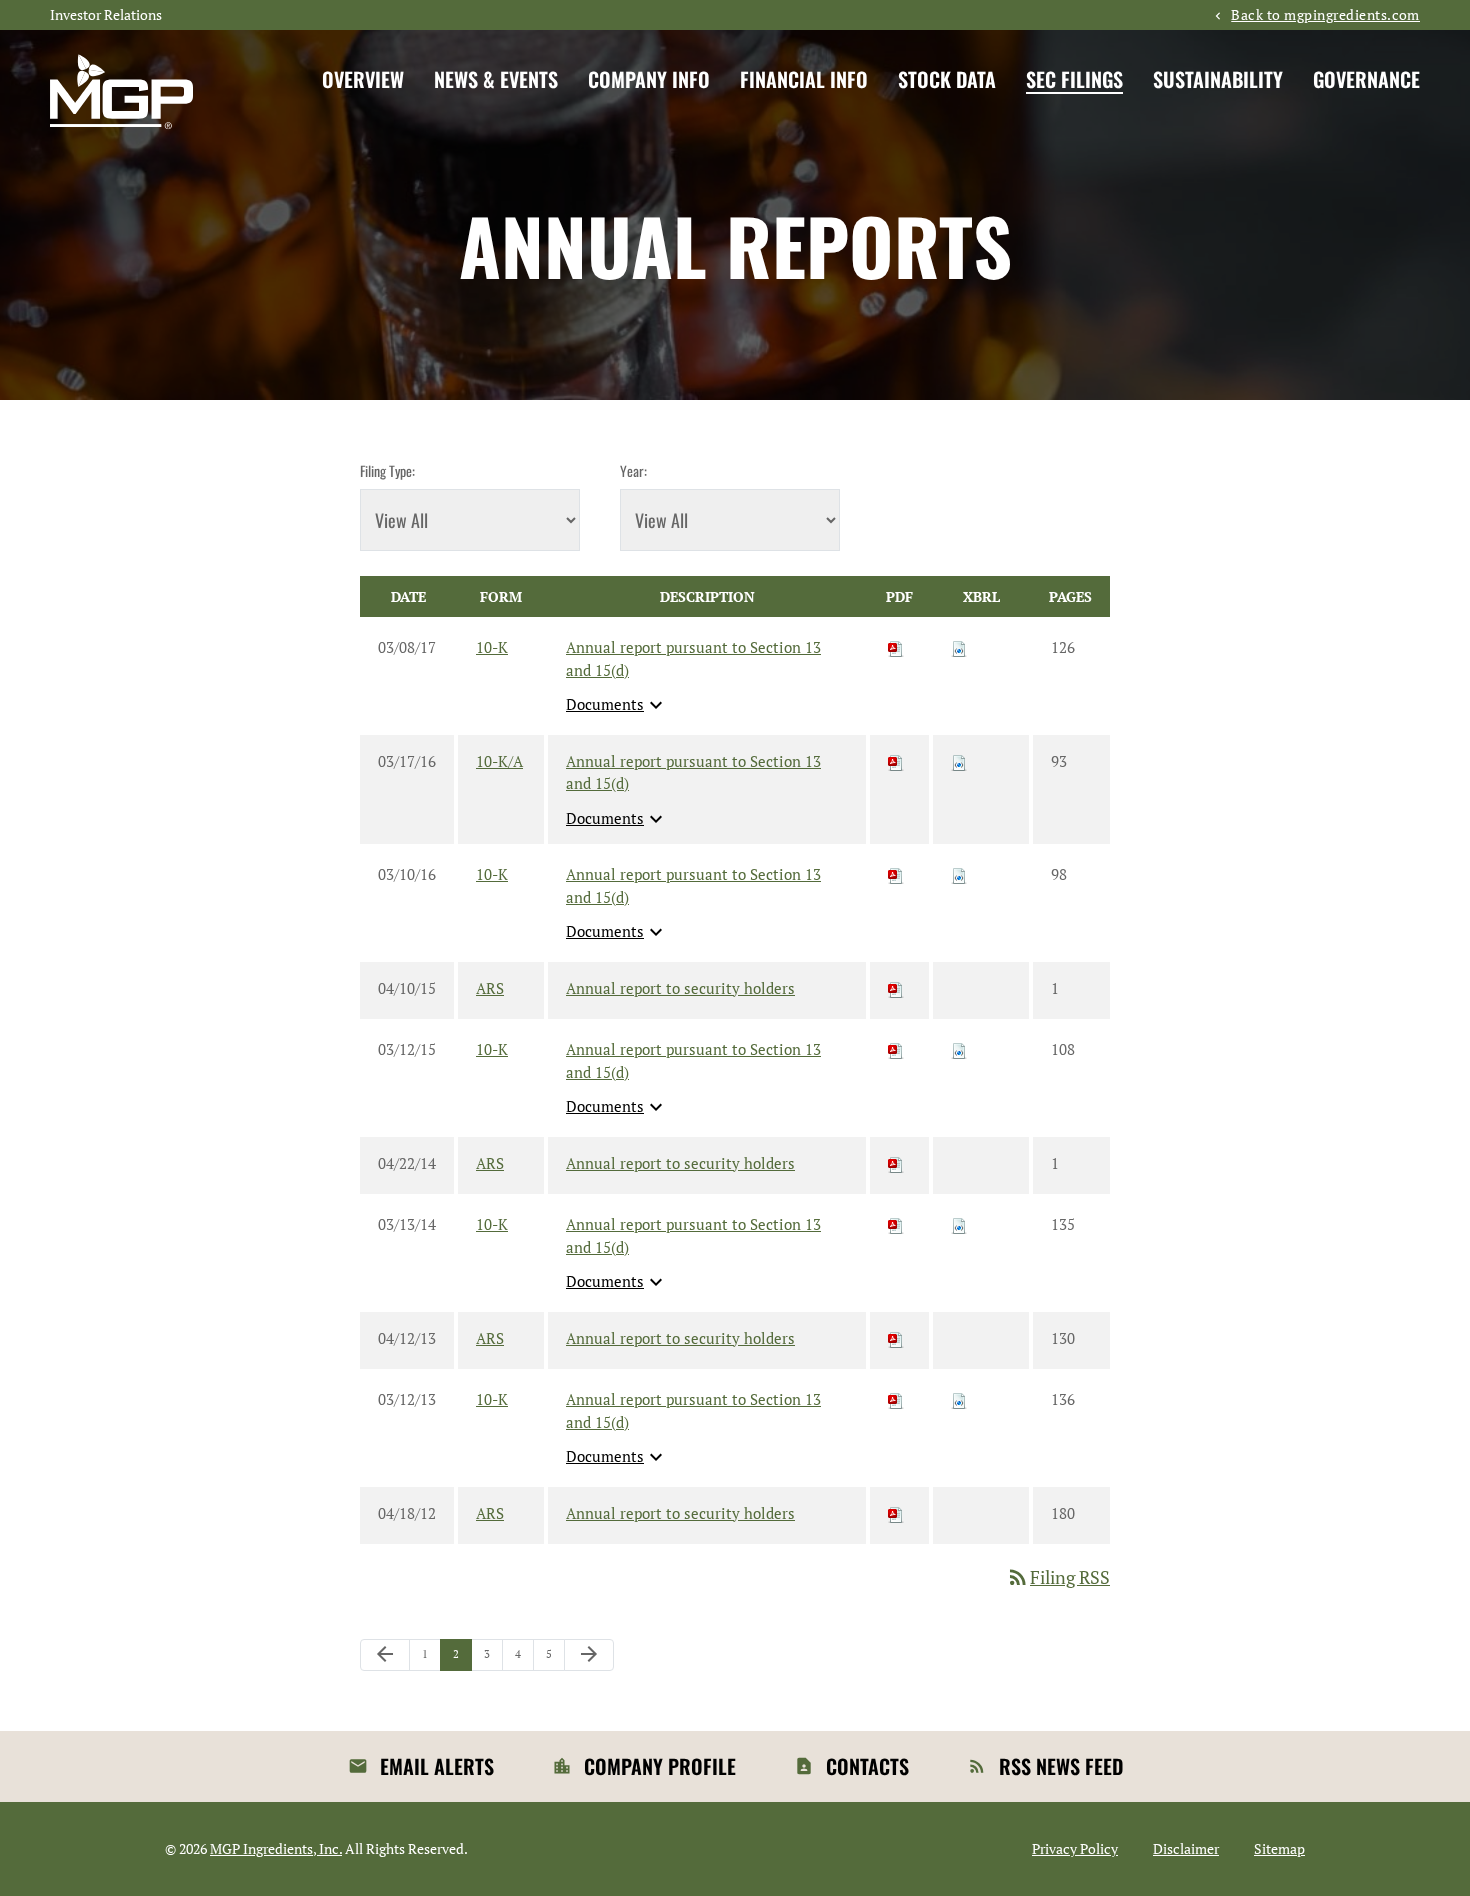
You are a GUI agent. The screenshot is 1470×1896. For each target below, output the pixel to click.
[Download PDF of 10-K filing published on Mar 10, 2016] (896, 874)
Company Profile (660, 1766)
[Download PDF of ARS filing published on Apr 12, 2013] (896, 1338)
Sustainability (1218, 79)
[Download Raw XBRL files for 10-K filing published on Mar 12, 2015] (959, 1049)
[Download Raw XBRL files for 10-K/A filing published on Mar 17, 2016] (959, 761)
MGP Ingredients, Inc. (276, 1848)
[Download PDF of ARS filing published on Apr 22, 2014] (896, 1163)
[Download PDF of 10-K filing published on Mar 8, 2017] (896, 647)
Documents (617, 704)
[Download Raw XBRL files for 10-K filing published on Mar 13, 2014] (959, 1224)
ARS (490, 988)
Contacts (867, 1766)
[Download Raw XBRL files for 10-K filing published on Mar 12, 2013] (959, 1399)
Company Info (649, 79)
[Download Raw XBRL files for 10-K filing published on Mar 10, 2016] (959, 874)
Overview (363, 79)
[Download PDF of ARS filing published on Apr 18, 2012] (896, 1513)
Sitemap (1279, 1849)
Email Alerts (437, 1766)
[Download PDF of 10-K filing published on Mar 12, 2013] (896, 1399)
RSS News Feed (1061, 1766)
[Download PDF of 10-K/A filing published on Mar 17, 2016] (896, 761)
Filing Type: (387, 470)
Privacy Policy (1075, 1849)
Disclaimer (1186, 1849)
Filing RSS (1058, 1577)
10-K (492, 647)
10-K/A (499, 761)
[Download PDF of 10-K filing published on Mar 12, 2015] (896, 1049)
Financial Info (804, 79)
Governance (1366, 79)
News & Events (496, 79)
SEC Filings (1074, 79)
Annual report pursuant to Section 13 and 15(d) (693, 658)
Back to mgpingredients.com (1325, 15)
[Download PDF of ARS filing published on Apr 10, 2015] (896, 988)
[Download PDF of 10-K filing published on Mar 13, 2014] (896, 1224)
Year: (633, 470)
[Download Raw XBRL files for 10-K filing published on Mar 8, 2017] (959, 647)
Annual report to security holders (680, 988)
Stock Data (947, 79)
